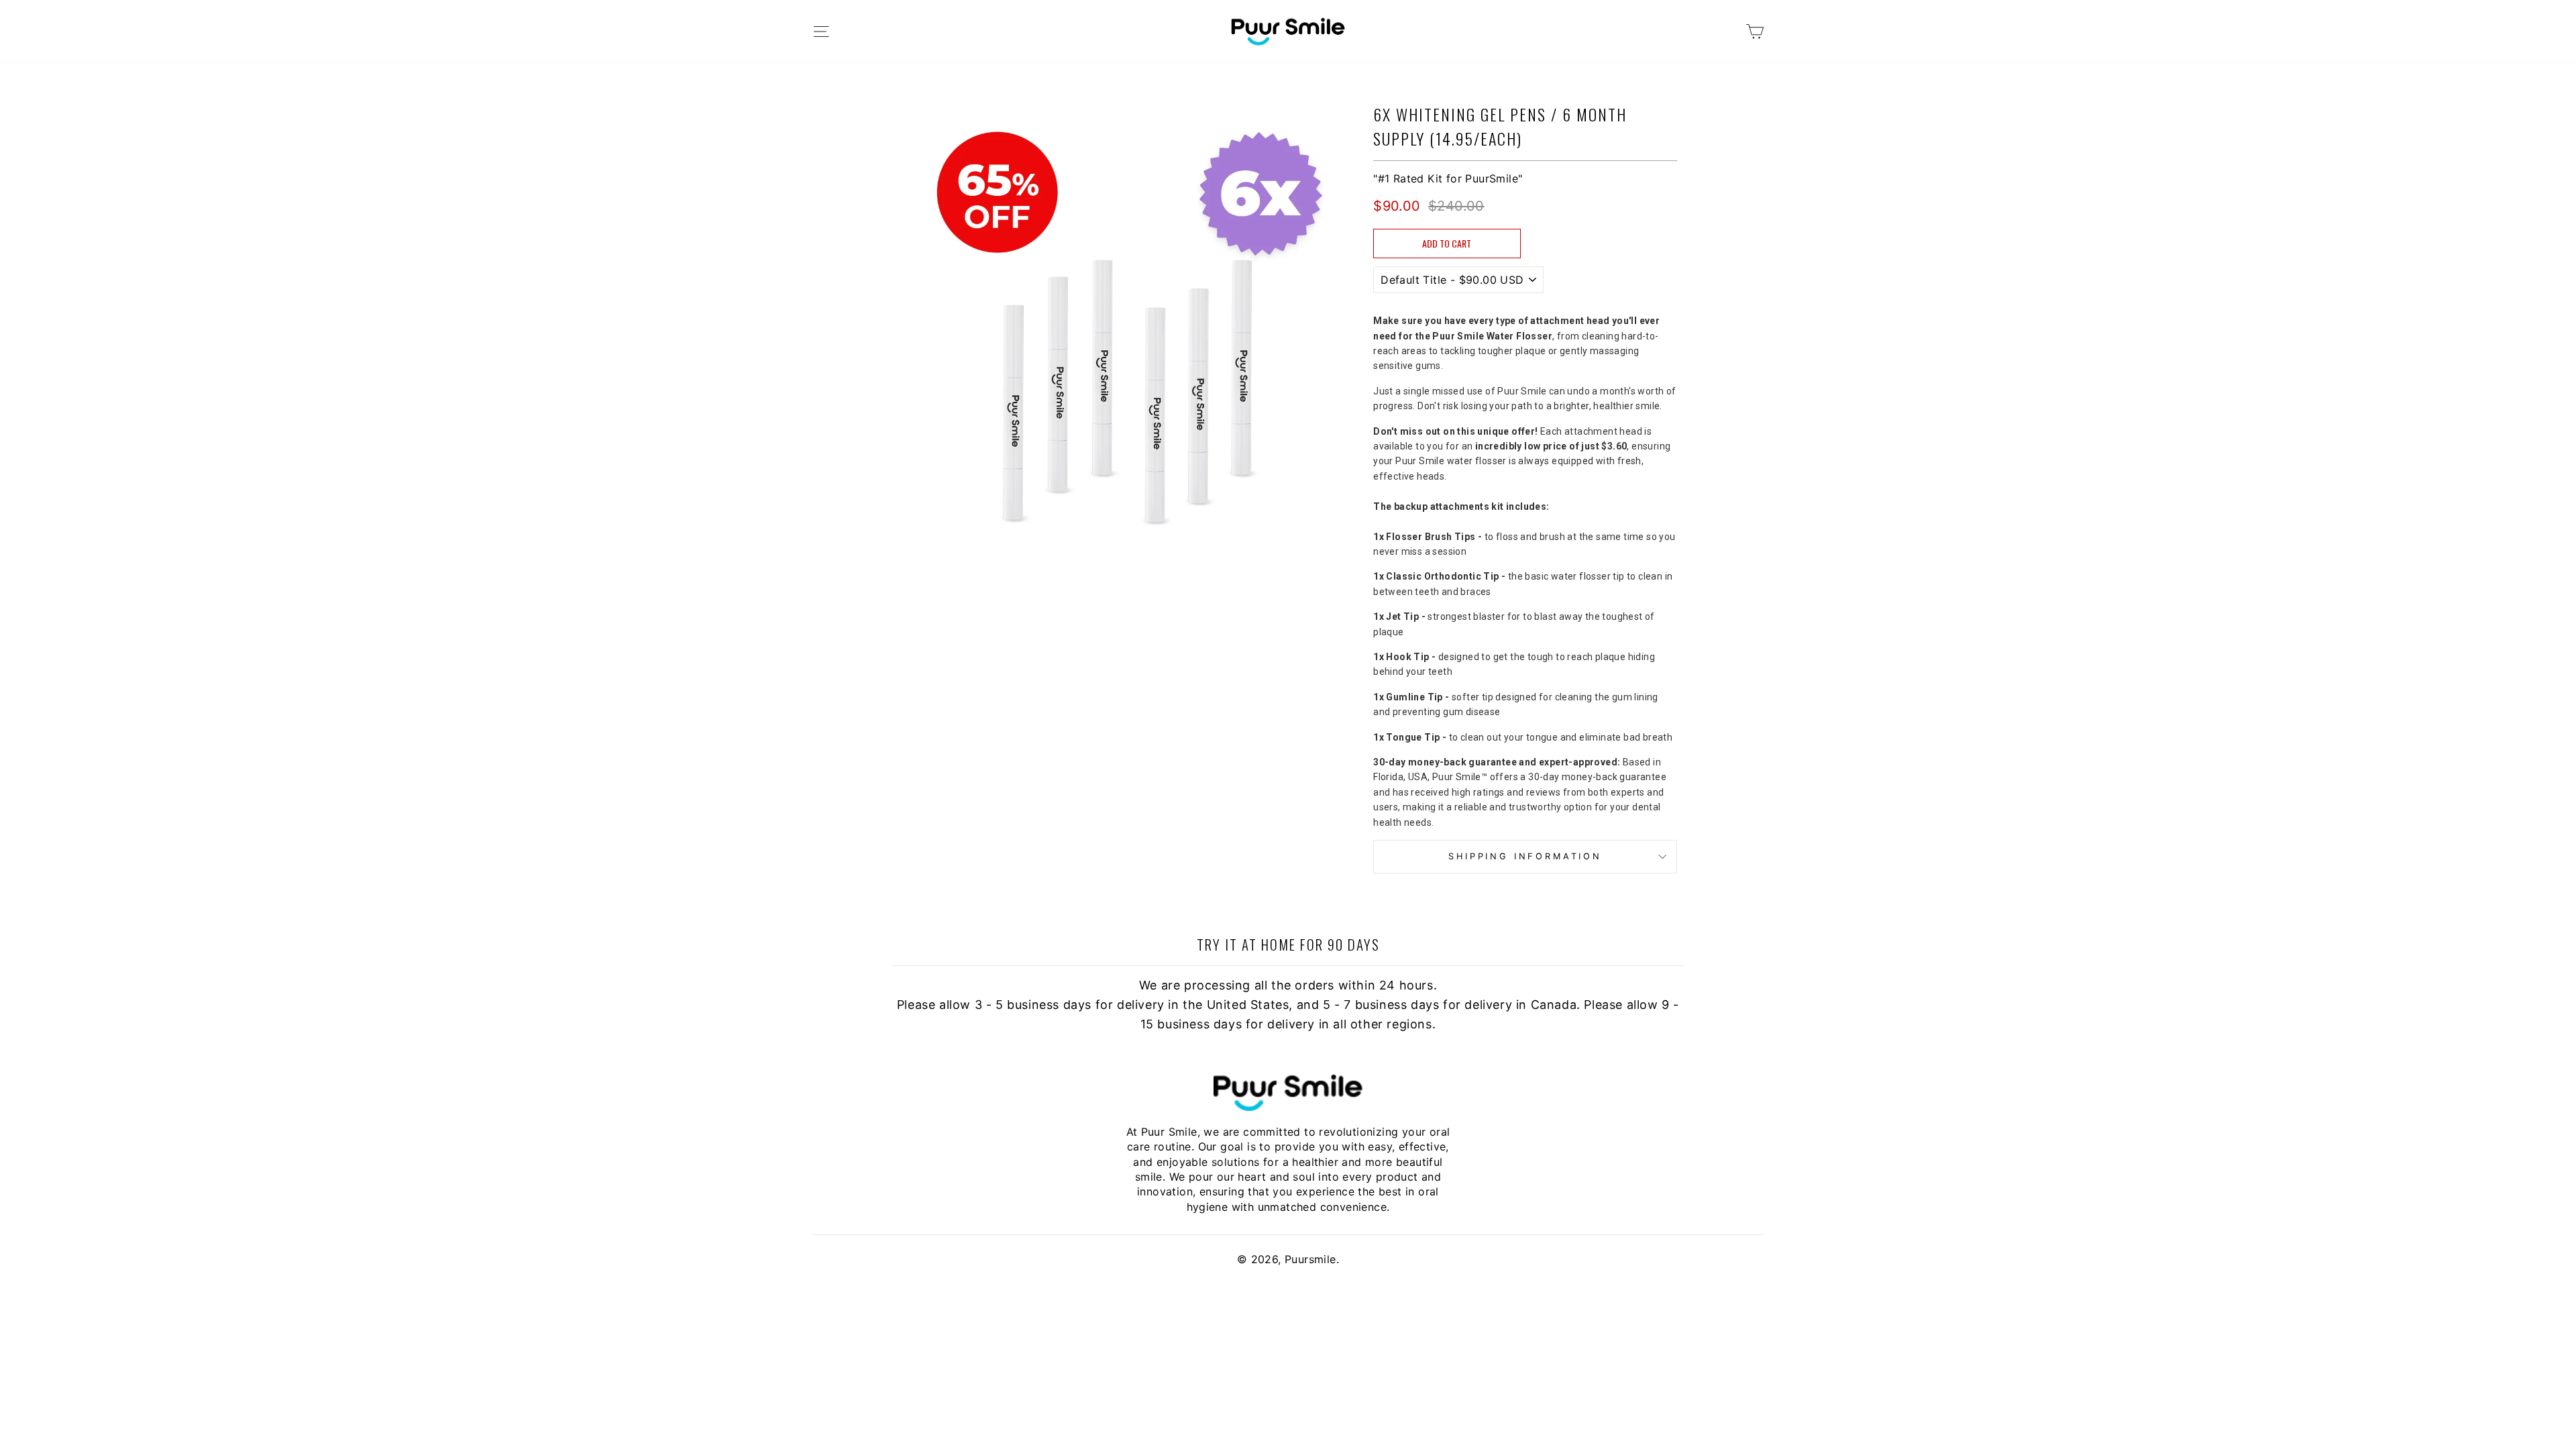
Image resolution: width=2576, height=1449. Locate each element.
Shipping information (1525, 856)
